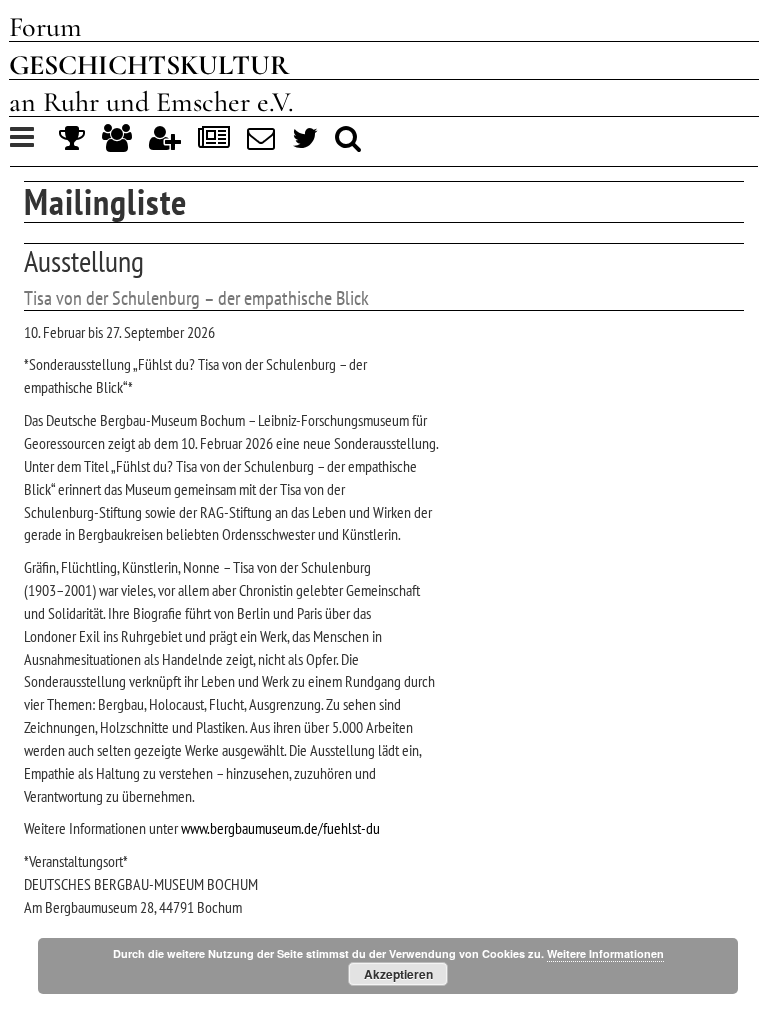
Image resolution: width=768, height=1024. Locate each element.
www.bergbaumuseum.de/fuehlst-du (280, 828)
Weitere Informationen (605, 953)
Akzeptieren (398, 974)
